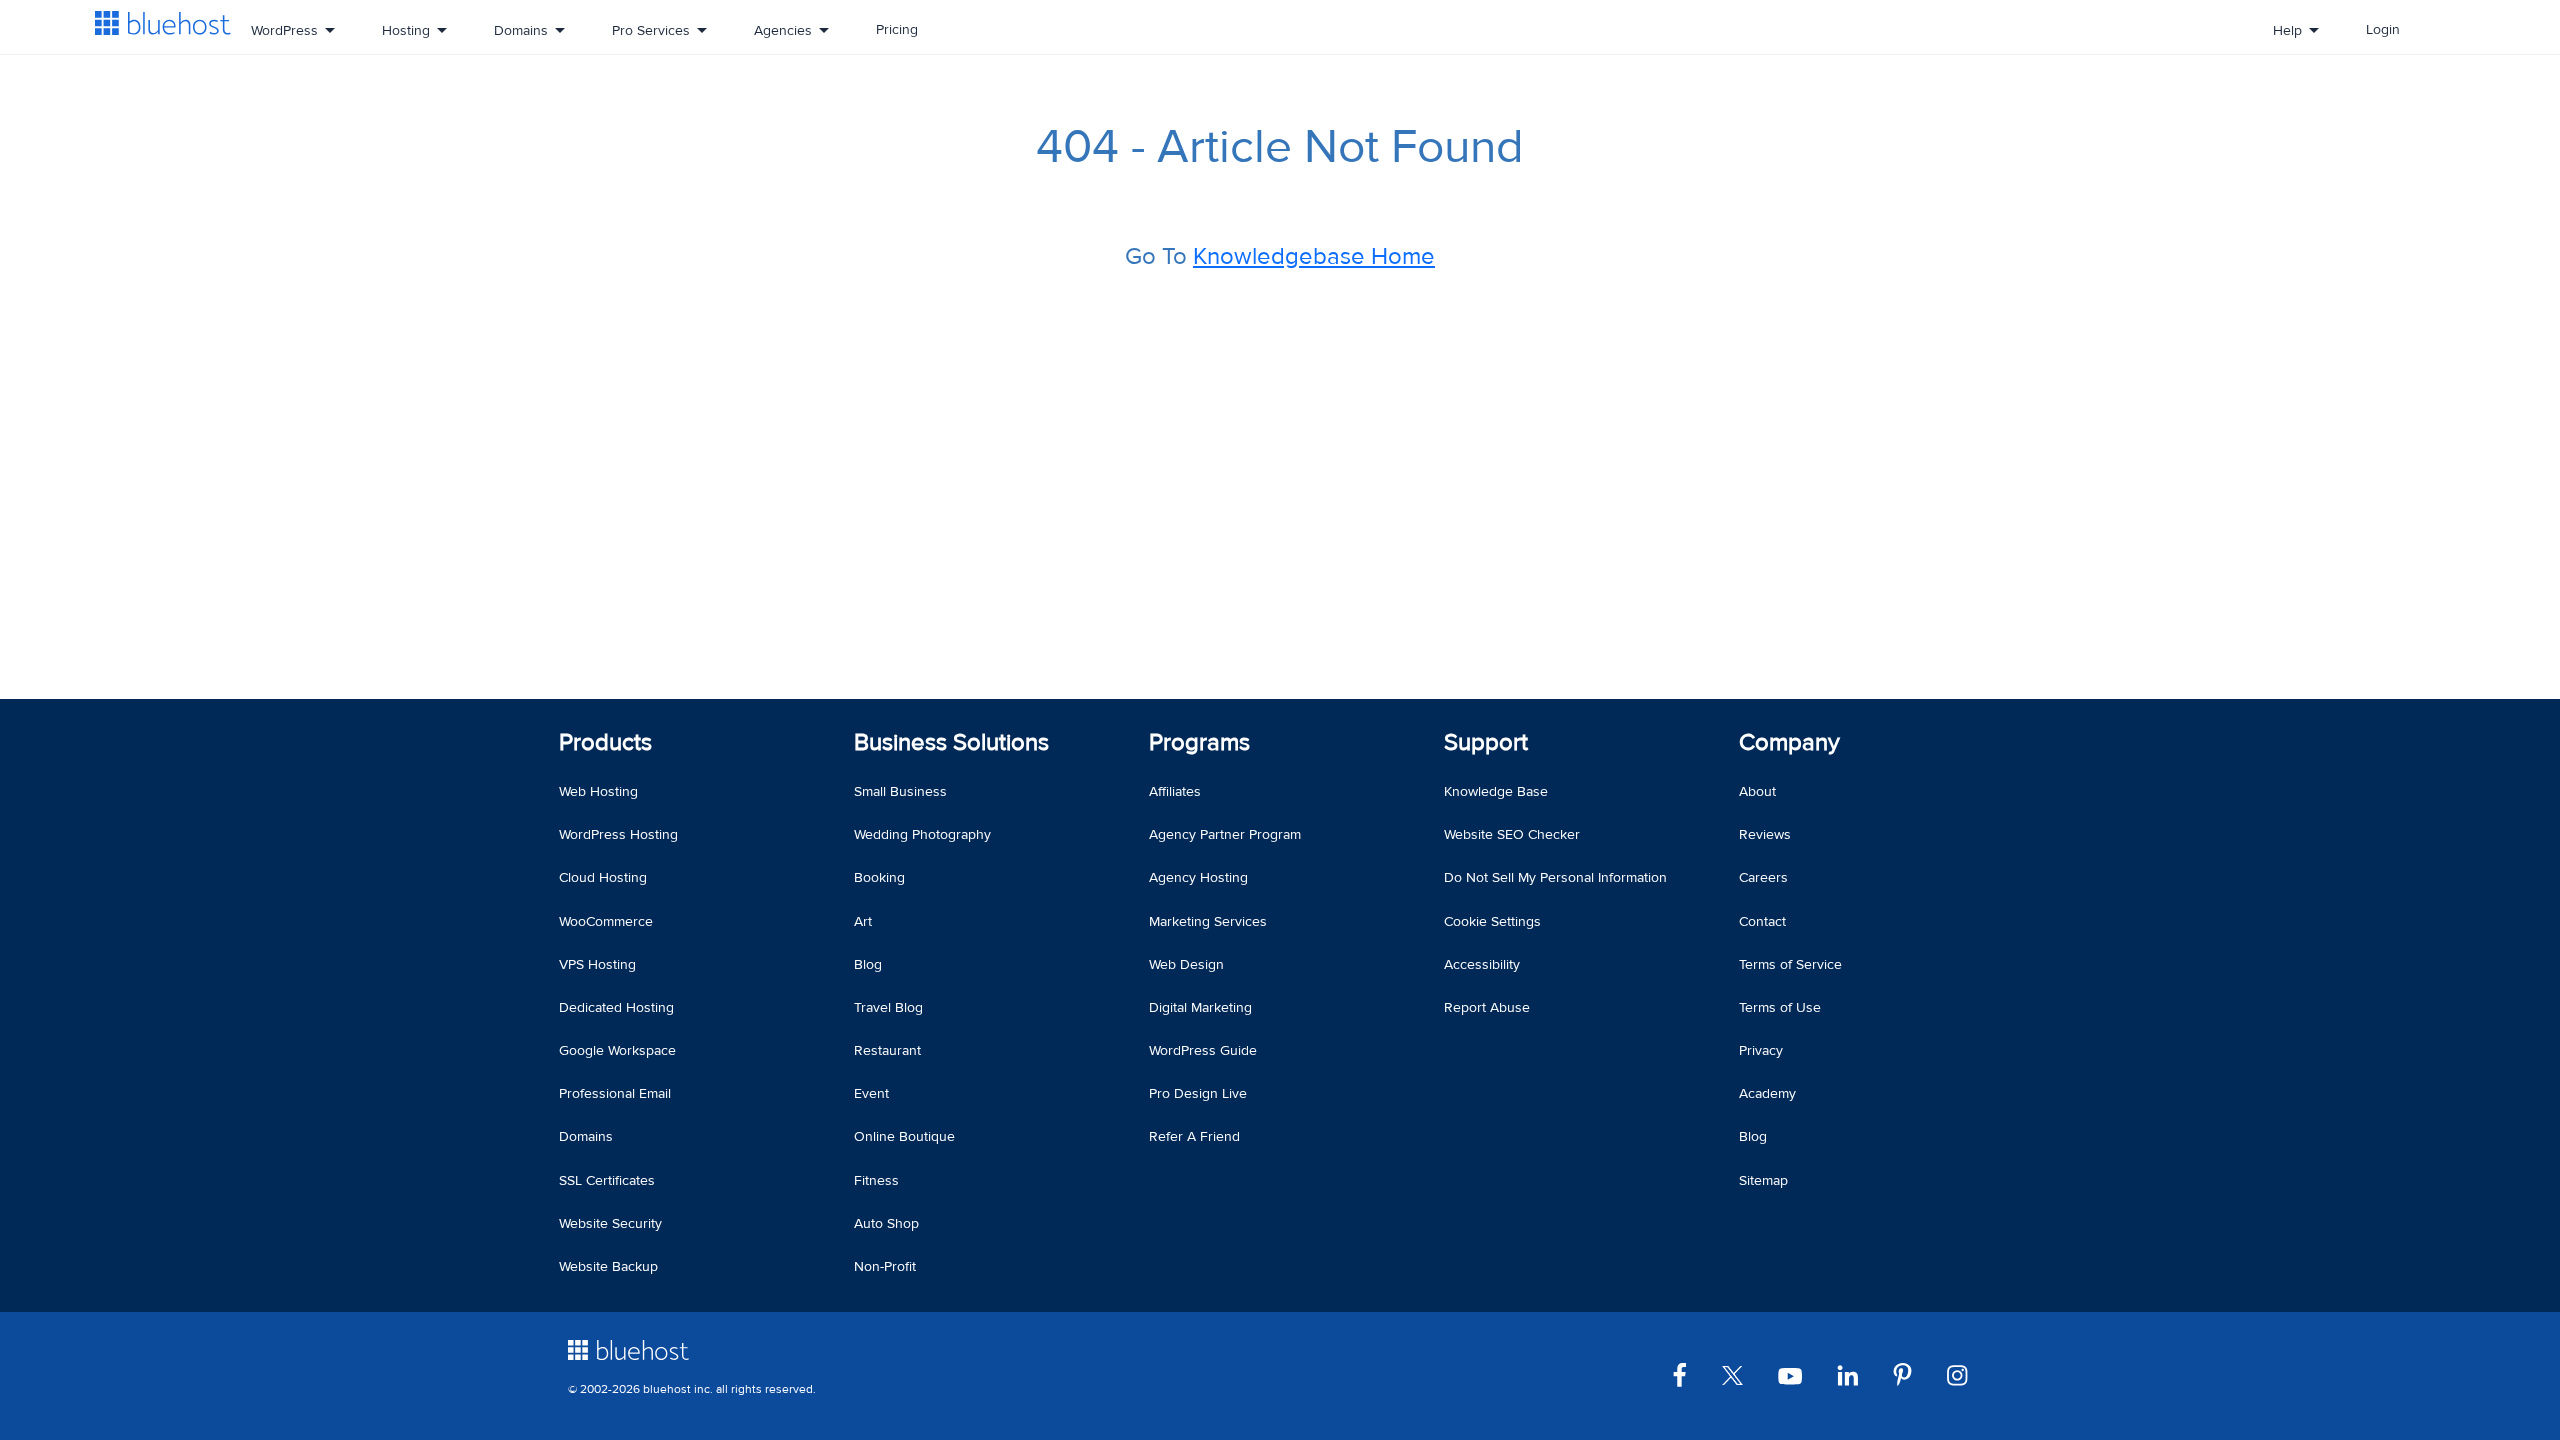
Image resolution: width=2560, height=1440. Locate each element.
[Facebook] (1687, 1374)
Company (1789, 742)
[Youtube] (1797, 1374)
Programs (1199, 742)
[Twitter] (1740, 1374)
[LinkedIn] (1855, 1374)
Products (605, 742)
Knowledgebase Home (1314, 256)
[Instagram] (1965, 1374)
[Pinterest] (1910, 1374)
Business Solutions (951, 742)
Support (1486, 742)
